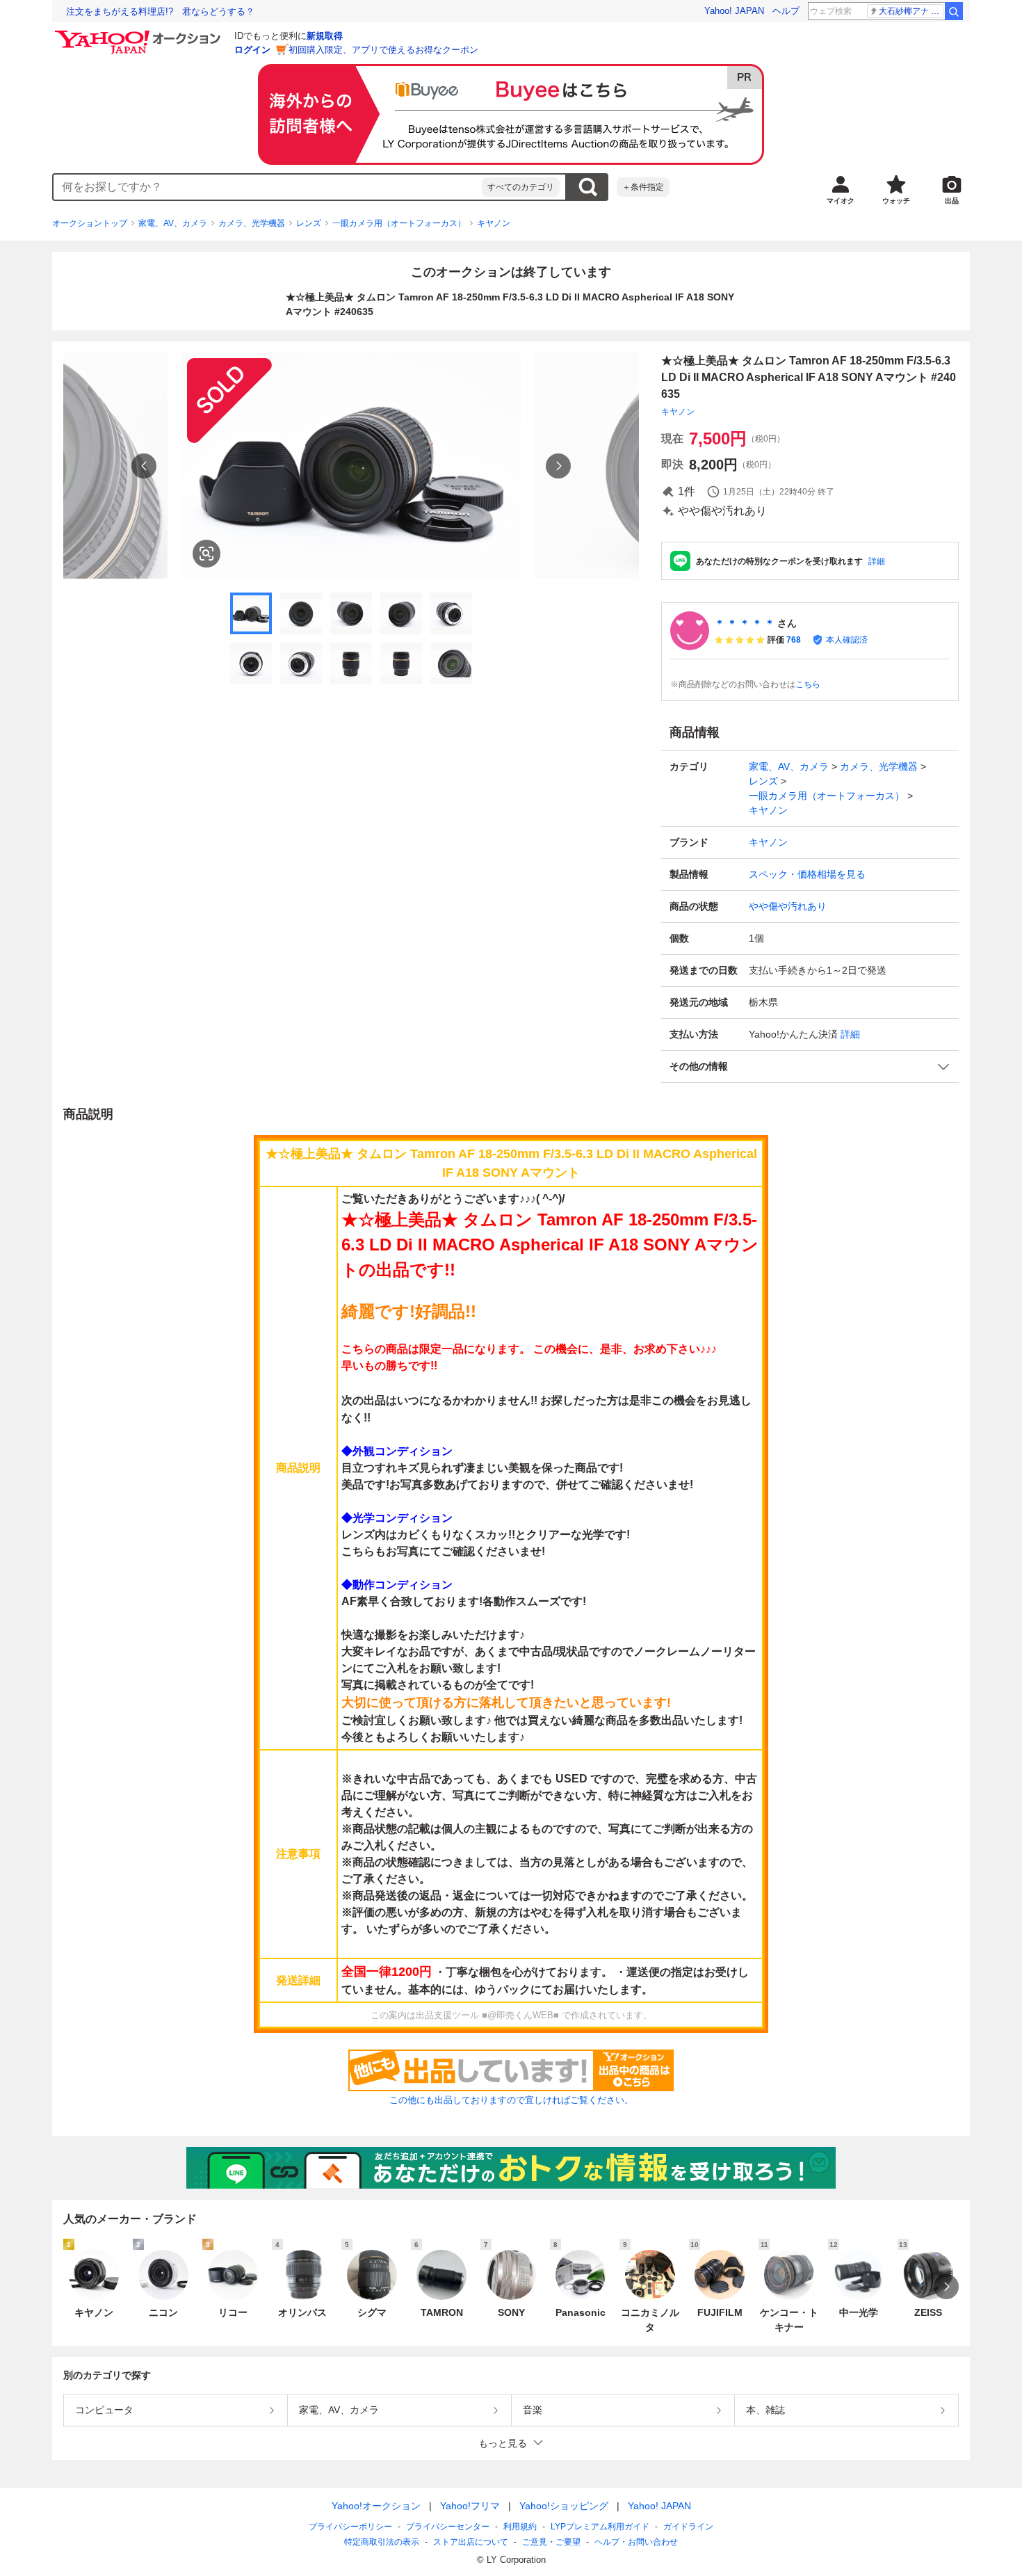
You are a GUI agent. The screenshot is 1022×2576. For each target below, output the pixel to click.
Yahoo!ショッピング (564, 2506)
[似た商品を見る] (206, 554)
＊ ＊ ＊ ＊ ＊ (745, 623)
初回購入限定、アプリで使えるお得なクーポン (383, 50)
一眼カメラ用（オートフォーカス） (399, 223)
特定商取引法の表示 (382, 2542)
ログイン (252, 50)
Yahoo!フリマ (470, 2506)
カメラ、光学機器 (252, 223)
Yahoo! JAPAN (734, 11)
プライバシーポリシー (350, 2527)
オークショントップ (90, 223)
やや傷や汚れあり (788, 906)
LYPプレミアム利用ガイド (600, 2527)
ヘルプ (786, 11)
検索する (587, 187)
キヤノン (494, 223)
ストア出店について (471, 2542)
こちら (808, 684)
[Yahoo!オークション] (140, 34)
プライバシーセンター (448, 2527)
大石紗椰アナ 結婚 (911, 11)
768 (794, 640)
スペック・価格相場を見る (807, 874)
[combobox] (268, 187)
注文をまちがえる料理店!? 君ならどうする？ (160, 11)
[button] (810, 1066)
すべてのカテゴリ (521, 187)
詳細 (877, 561)
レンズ (309, 223)
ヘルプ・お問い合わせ (636, 2542)
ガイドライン (688, 2527)
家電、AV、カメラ (173, 223)
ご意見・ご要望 (551, 2542)
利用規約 (520, 2527)
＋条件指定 (643, 187)
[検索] (954, 11)
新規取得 (325, 36)
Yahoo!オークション (376, 2506)
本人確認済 (847, 640)
